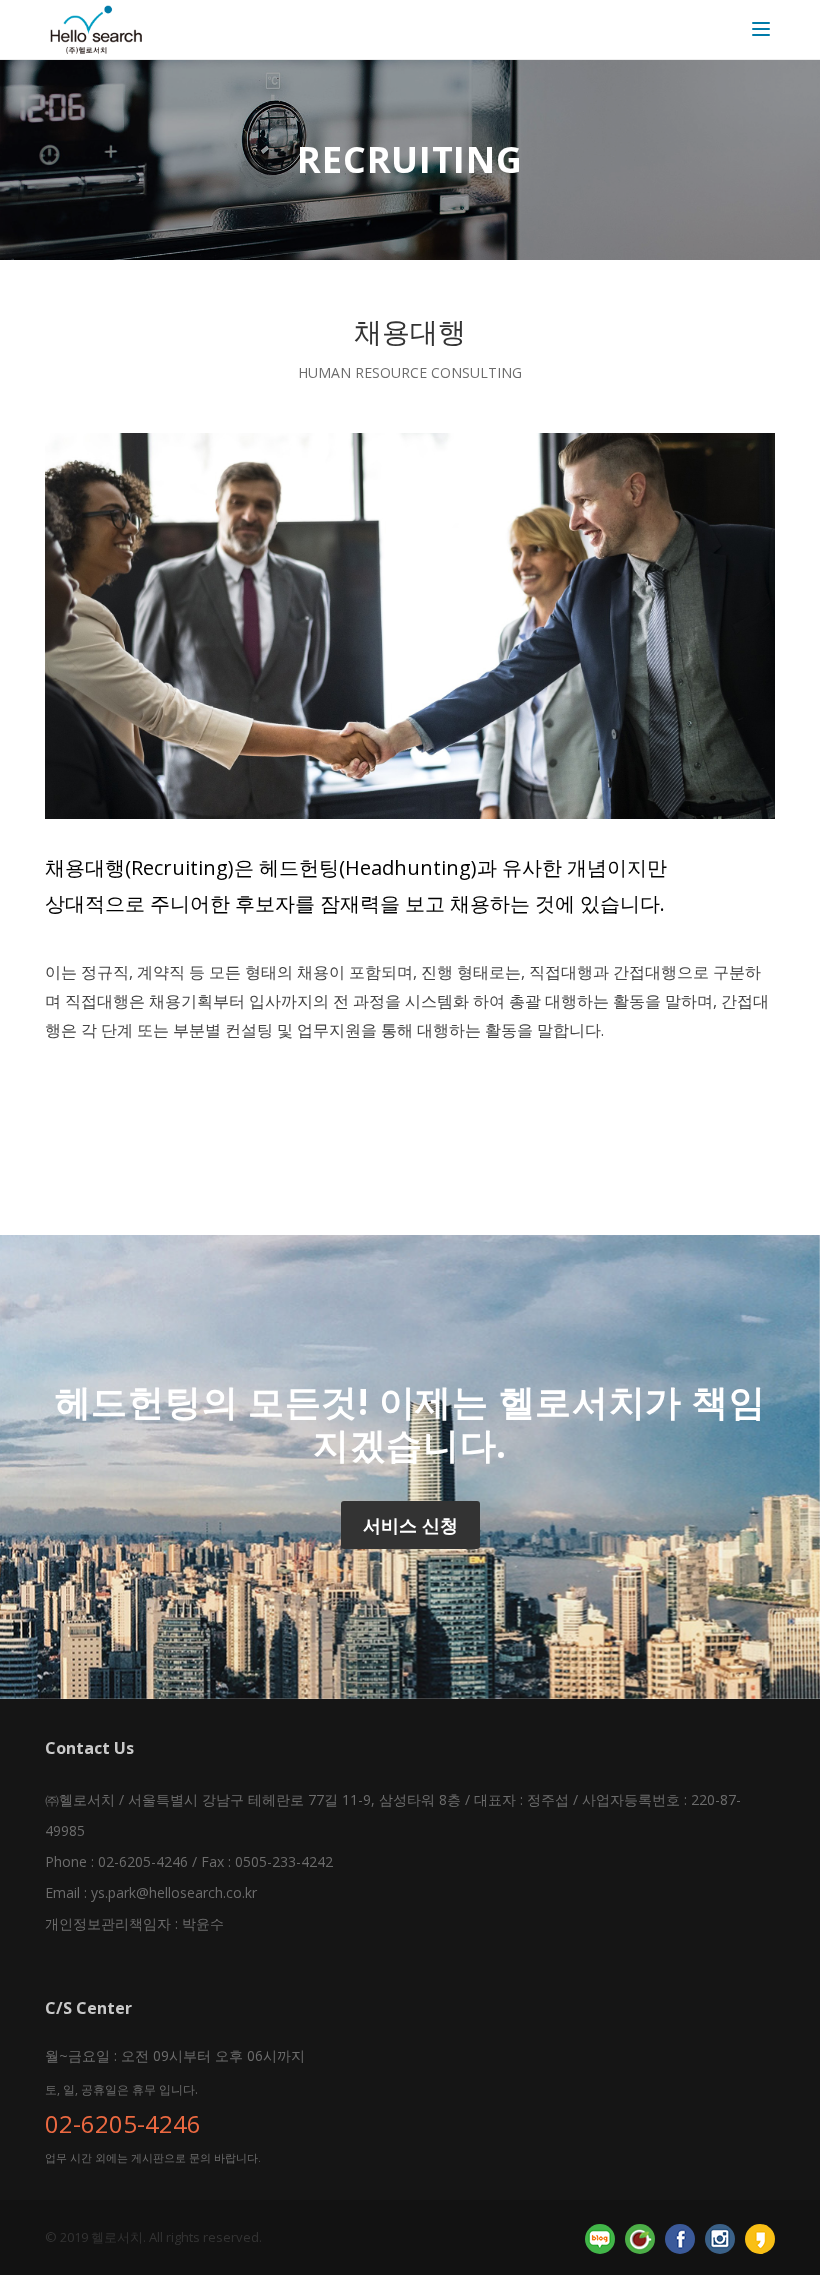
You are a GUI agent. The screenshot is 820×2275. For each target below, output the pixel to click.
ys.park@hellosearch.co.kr (174, 1892)
